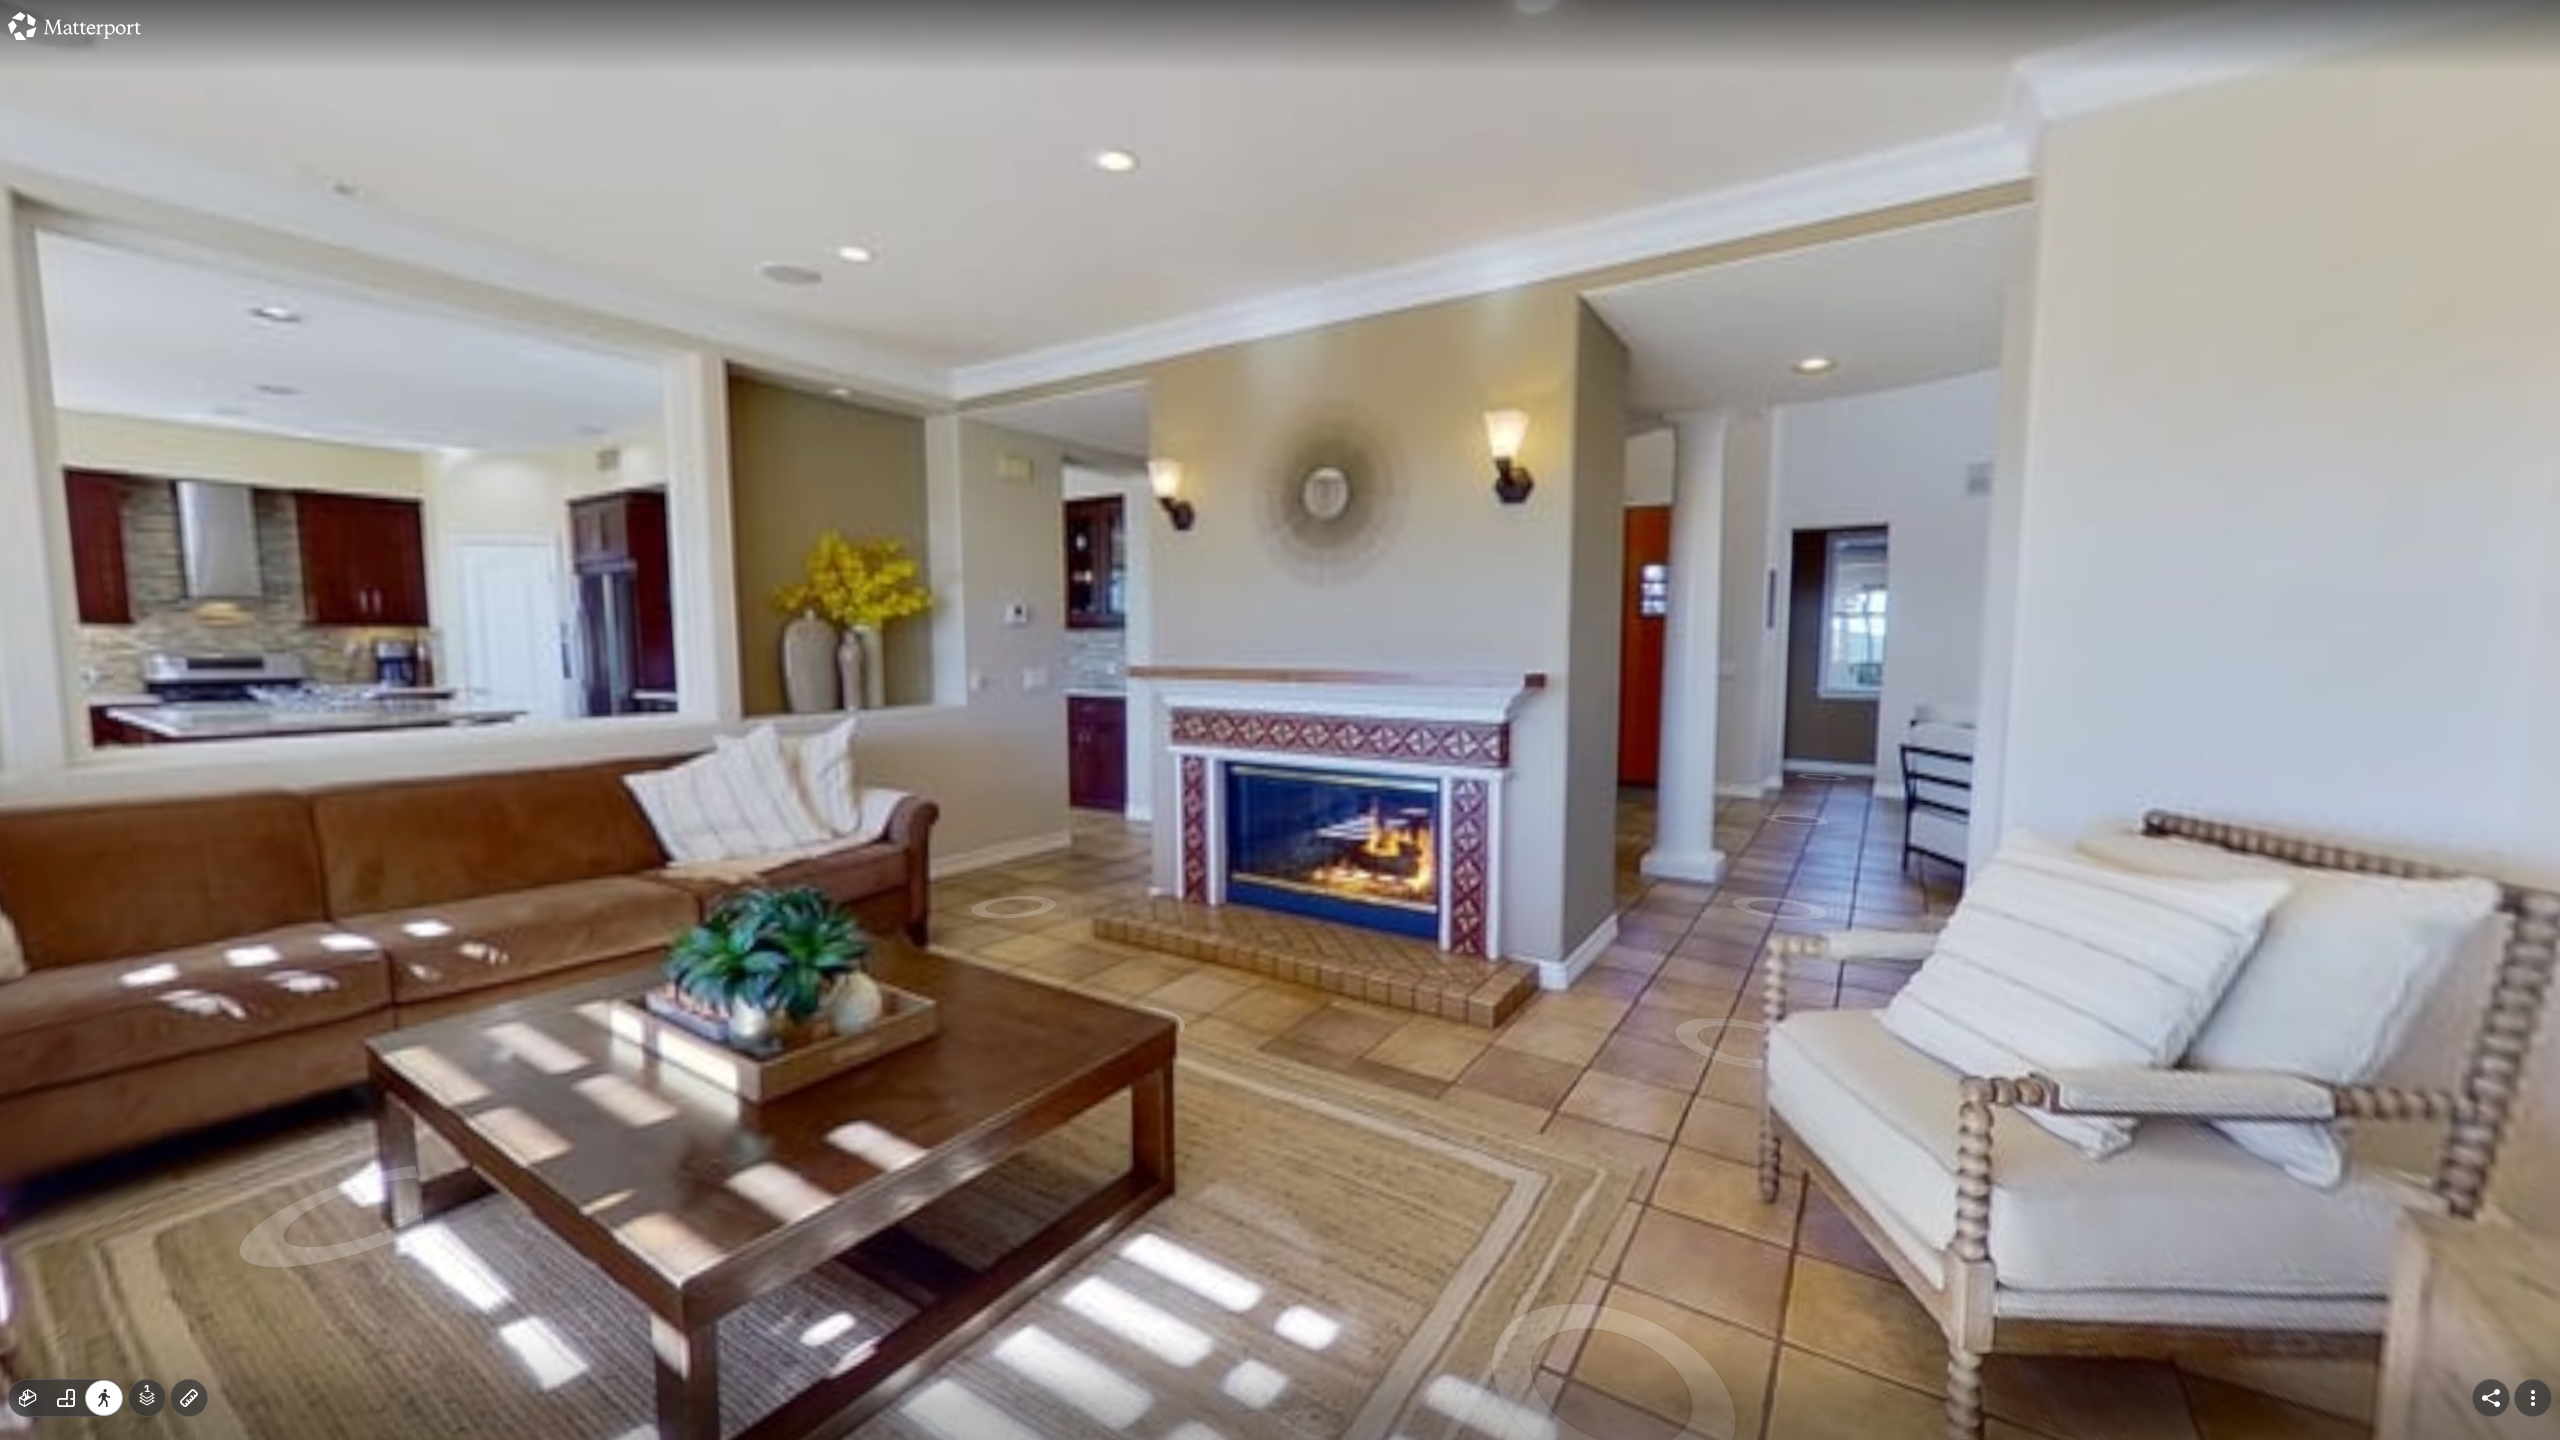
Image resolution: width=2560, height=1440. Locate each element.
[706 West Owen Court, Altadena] (1280, 720)
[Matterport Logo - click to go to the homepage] (74, 26)
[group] (66, 1398)
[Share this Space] (2491, 1398)
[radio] (28, 1398)
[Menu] (2533, 1398)
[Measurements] (189, 1398)
